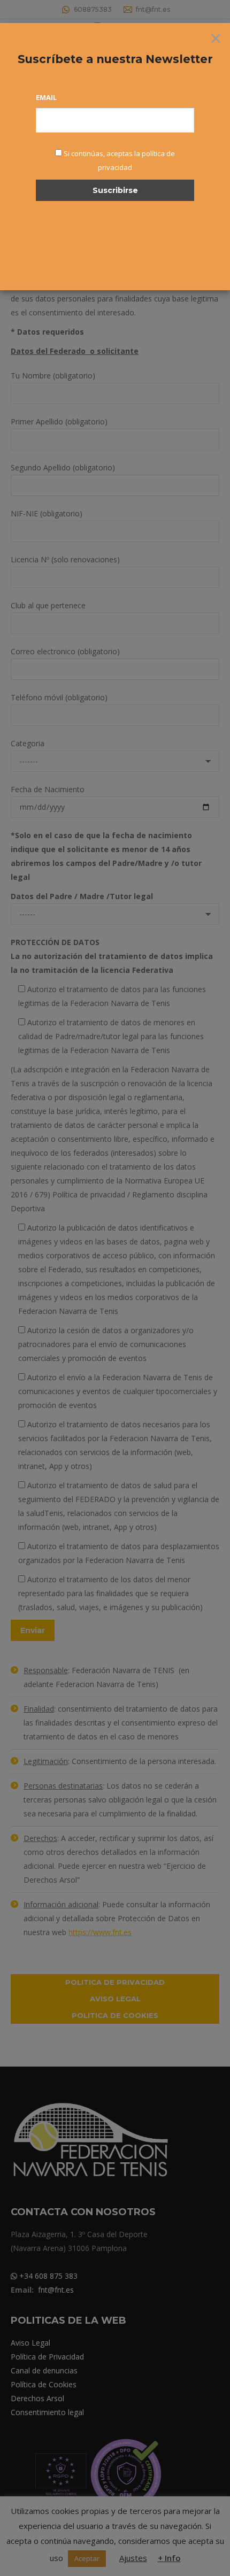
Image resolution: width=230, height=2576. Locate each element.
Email (46, 97)
